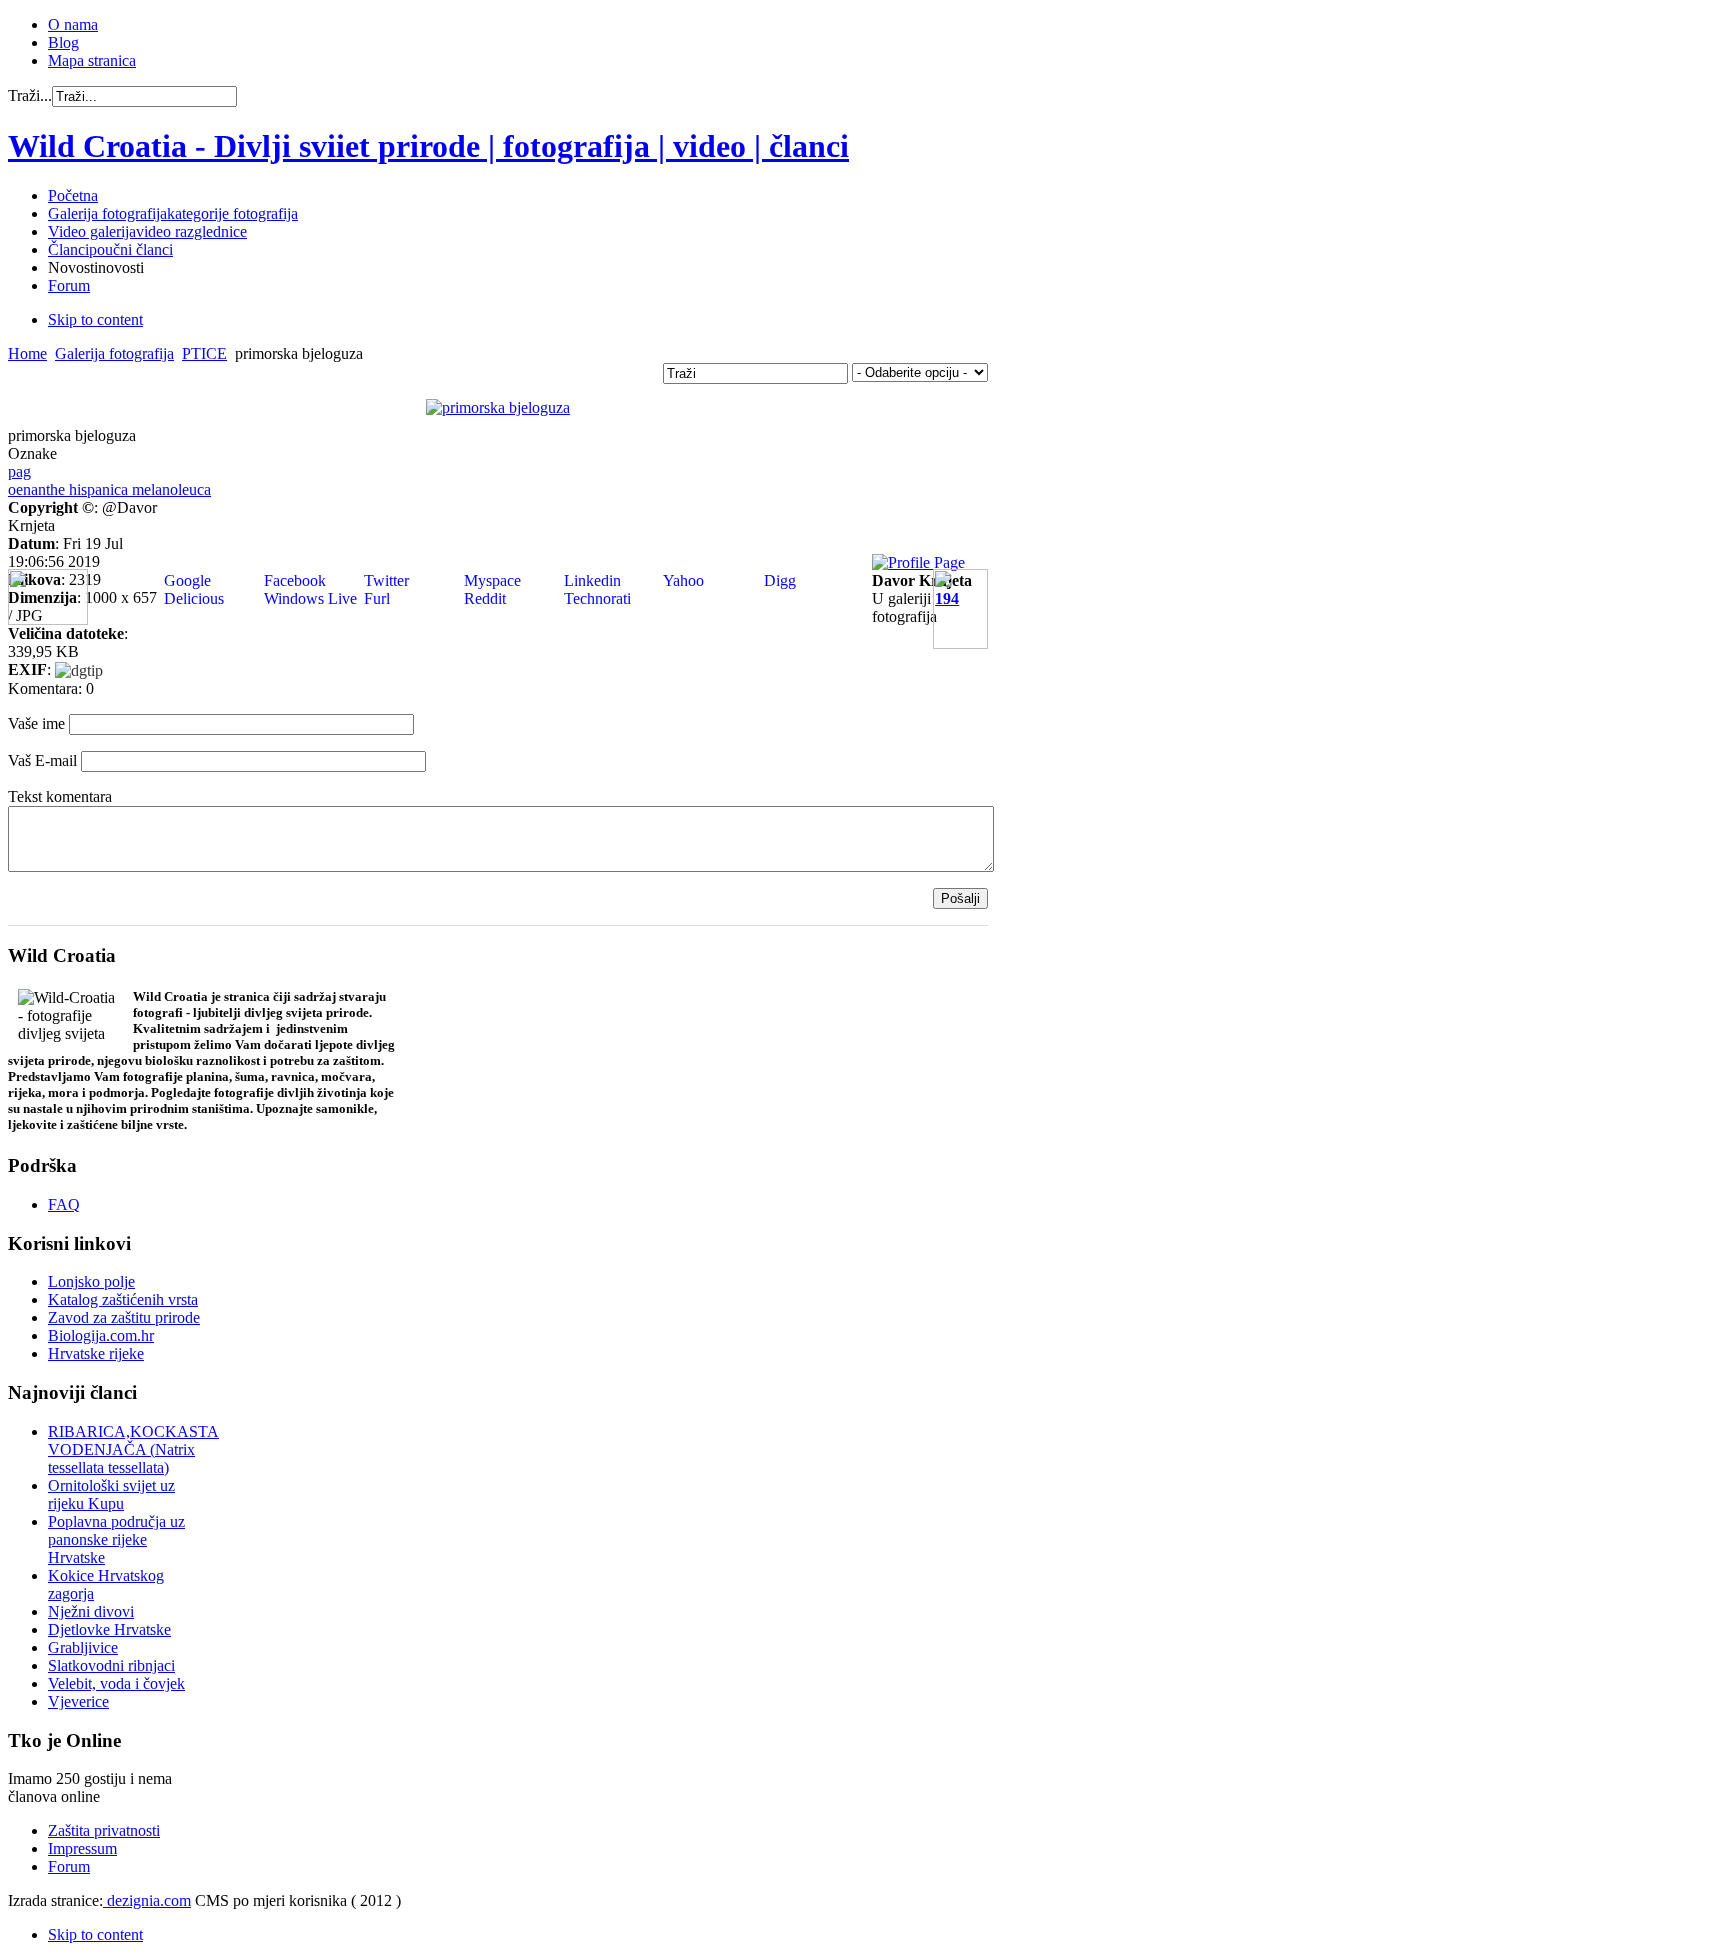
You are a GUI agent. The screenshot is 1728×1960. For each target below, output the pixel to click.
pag (19, 471)
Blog (63, 42)
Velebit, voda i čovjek (116, 1683)
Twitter (384, 580)
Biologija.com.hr (101, 1335)
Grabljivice (83, 1647)
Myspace (490, 580)
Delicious (192, 598)
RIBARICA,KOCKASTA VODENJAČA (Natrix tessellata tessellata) (133, 1449)
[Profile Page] (918, 562)
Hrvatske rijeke (96, 1353)
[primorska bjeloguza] (498, 407)
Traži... (30, 95)
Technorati (595, 598)
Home (27, 353)
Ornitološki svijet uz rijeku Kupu (111, 1494)
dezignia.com (147, 1900)
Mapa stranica (92, 60)
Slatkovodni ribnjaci (111, 1665)
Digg (778, 580)
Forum (69, 1866)
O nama (73, 24)
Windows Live (308, 598)
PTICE (204, 353)
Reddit (483, 598)
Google (185, 580)
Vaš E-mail (42, 760)
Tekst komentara (60, 796)
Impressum (82, 1848)
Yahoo (682, 580)
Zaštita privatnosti (104, 1830)
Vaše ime (36, 723)
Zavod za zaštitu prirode (124, 1317)
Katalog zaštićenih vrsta (123, 1299)
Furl (375, 598)
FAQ (64, 1204)
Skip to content (95, 319)
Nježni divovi (91, 1611)
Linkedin (590, 580)
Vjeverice (78, 1701)
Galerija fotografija (114, 353)
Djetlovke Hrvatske (109, 1629)
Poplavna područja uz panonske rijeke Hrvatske (116, 1539)
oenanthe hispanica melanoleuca (109, 489)
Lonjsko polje (91, 1281)
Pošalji (960, 898)
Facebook (293, 580)
